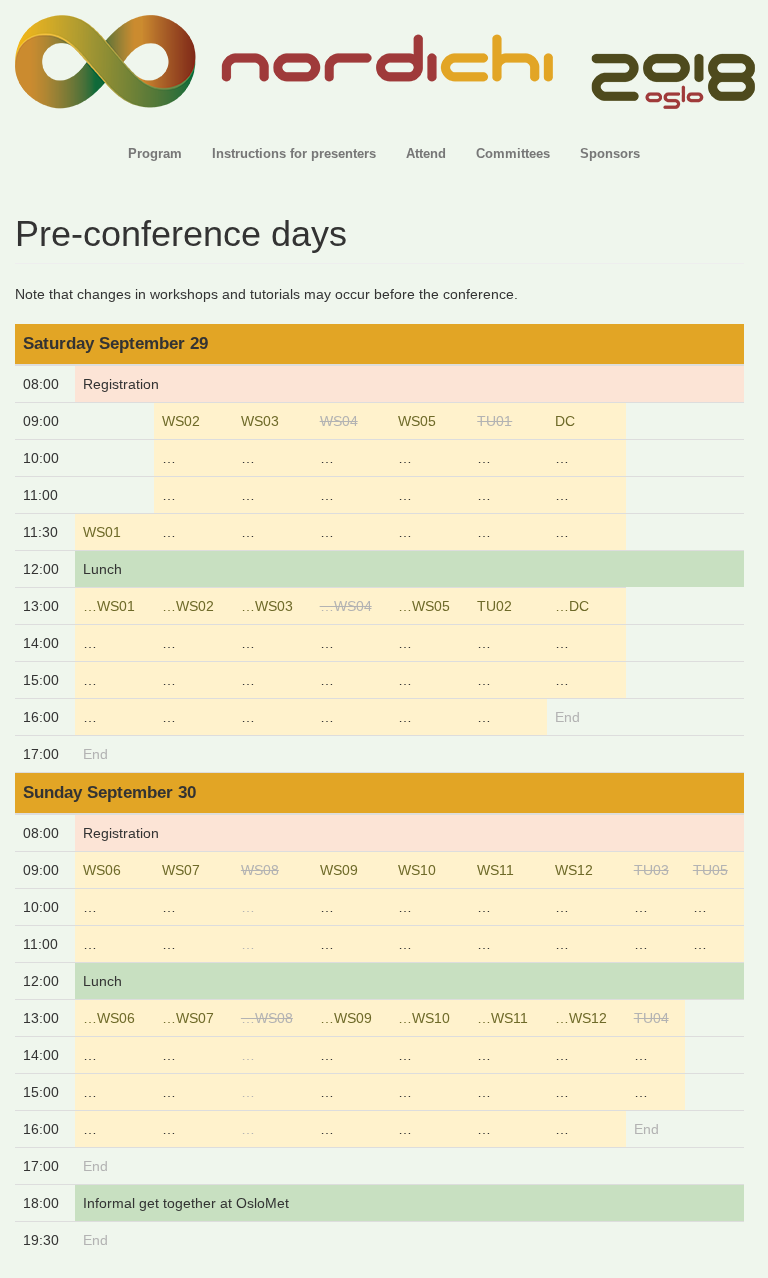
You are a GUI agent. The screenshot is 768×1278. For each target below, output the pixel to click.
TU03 (651, 870)
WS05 (417, 421)
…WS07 (188, 1018)
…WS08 (267, 1018)
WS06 (102, 870)
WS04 (339, 421)
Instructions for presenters (294, 154)
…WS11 (502, 1018)
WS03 (260, 421)
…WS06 (109, 1018)
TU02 (494, 606)
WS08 (260, 870)
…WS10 (424, 1018)
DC (565, 421)
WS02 (181, 421)
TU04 (651, 1018)
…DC (572, 606)
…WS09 (346, 1018)
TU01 (494, 421)
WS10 (417, 870)
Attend (426, 154)
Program (155, 154)
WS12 (574, 870)
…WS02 (188, 606)
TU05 (710, 870)
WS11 (495, 870)
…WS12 (581, 1018)
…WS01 (109, 606)
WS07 (181, 870)
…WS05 (424, 606)
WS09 (339, 870)
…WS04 (346, 606)
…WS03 (267, 606)
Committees (513, 154)
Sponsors (610, 154)
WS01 (102, 532)
